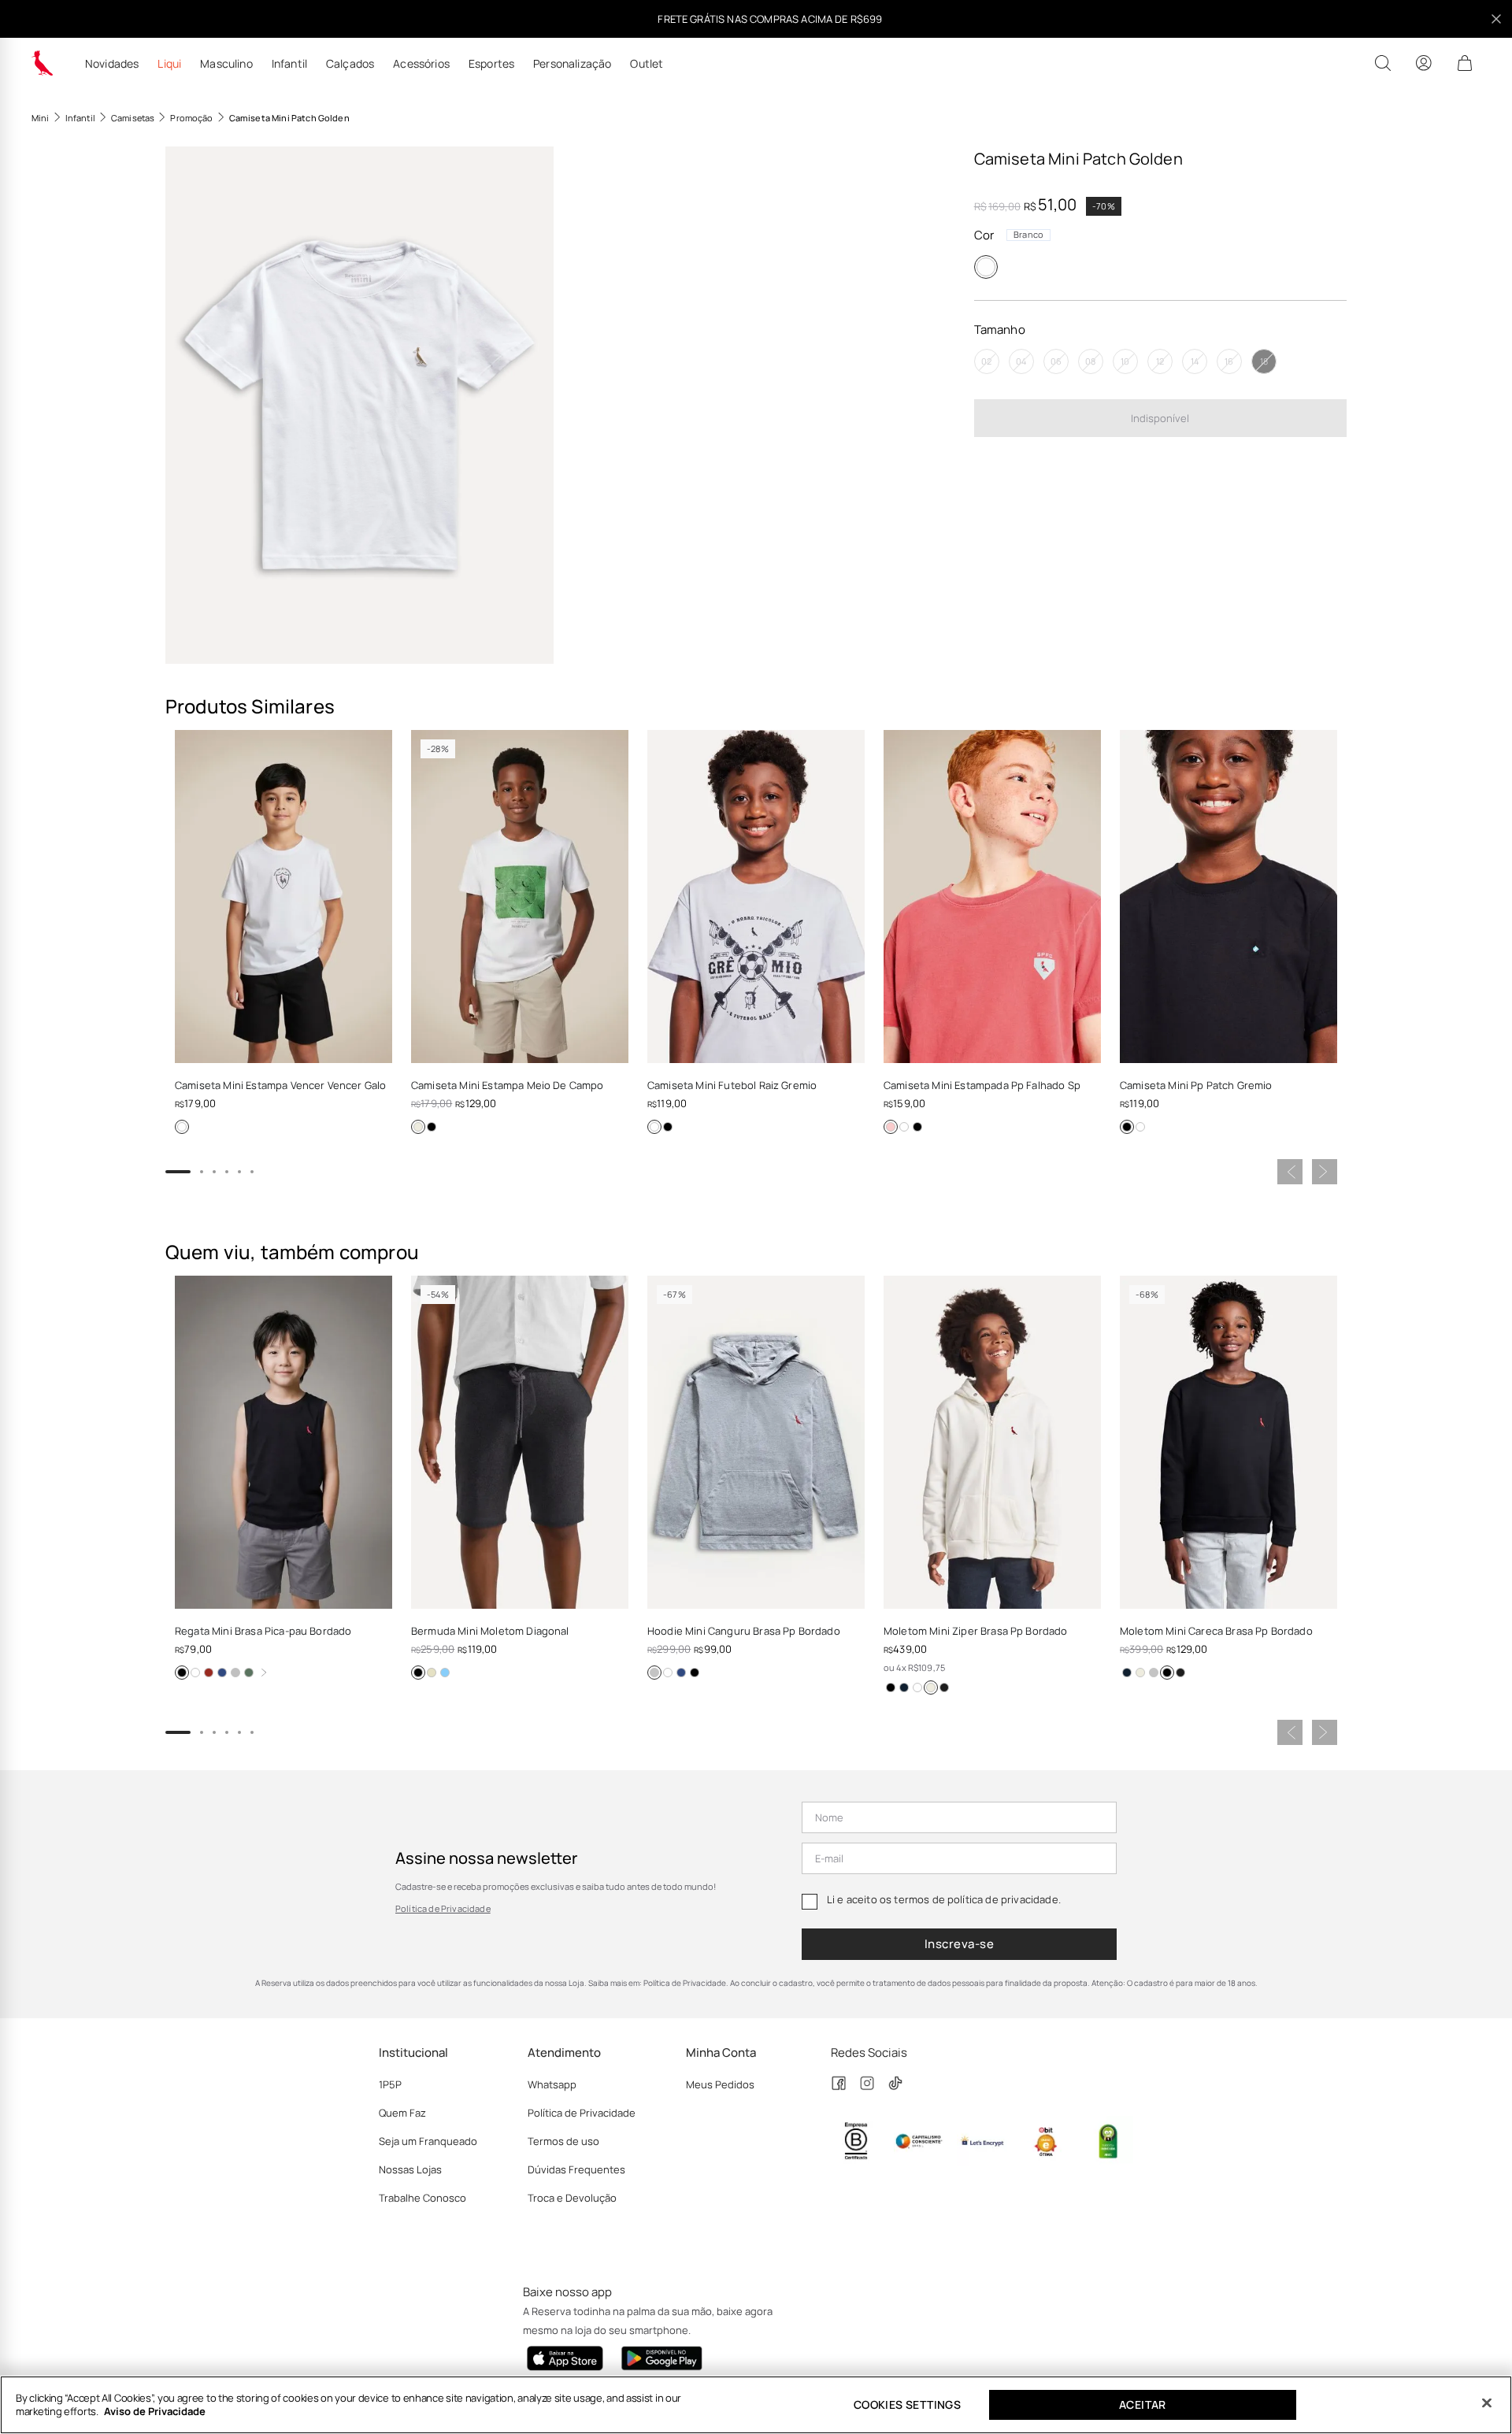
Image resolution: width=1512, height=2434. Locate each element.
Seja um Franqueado (428, 2141)
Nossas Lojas (410, 2169)
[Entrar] (1424, 63)
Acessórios (421, 64)
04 (1021, 362)
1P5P (390, 2084)
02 (986, 362)
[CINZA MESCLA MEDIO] (654, 1673)
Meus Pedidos (720, 2084)
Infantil (289, 64)
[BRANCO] (986, 267)
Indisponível (1160, 418)
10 (1125, 362)
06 (1056, 362)
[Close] (1487, 2403)
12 (1160, 362)
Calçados (350, 64)
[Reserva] (43, 63)
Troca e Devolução (572, 2198)
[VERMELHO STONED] (891, 1127)
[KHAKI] (432, 1673)
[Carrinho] (1465, 63)
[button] (359, 405)
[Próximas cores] (264, 1673)
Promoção (191, 118)
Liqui (169, 64)
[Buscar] (1383, 63)
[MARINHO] (222, 1673)
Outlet (647, 64)
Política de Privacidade (443, 1908)
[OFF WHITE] (418, 1127)
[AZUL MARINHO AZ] (904, 1687)
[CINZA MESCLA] (235, 1673)
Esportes (491, 64)
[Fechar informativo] (1496, 19)
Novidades (112, 64)
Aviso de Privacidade (155, 2411)
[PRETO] (432, 1127)
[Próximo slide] (1325, 1172)
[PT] (944, 1687)
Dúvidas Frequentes (576, 2169)
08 (1090, 362)
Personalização (572, 64)
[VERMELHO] (209, 1673)
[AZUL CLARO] (445, 1673)
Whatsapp (552, 2084)
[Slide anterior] (1290, 1172)
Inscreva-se (959, 1944)
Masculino (226, 64)
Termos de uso (563, 2141)
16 (1229, 362)
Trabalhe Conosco (422, 2198)
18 (1264, 362)
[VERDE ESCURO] (249, 1673)
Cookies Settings (907, 2404)
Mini (41, 118)
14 (1195, 362)
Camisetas (133, 118)
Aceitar (1143, 2404)
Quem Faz (402, 2113)
